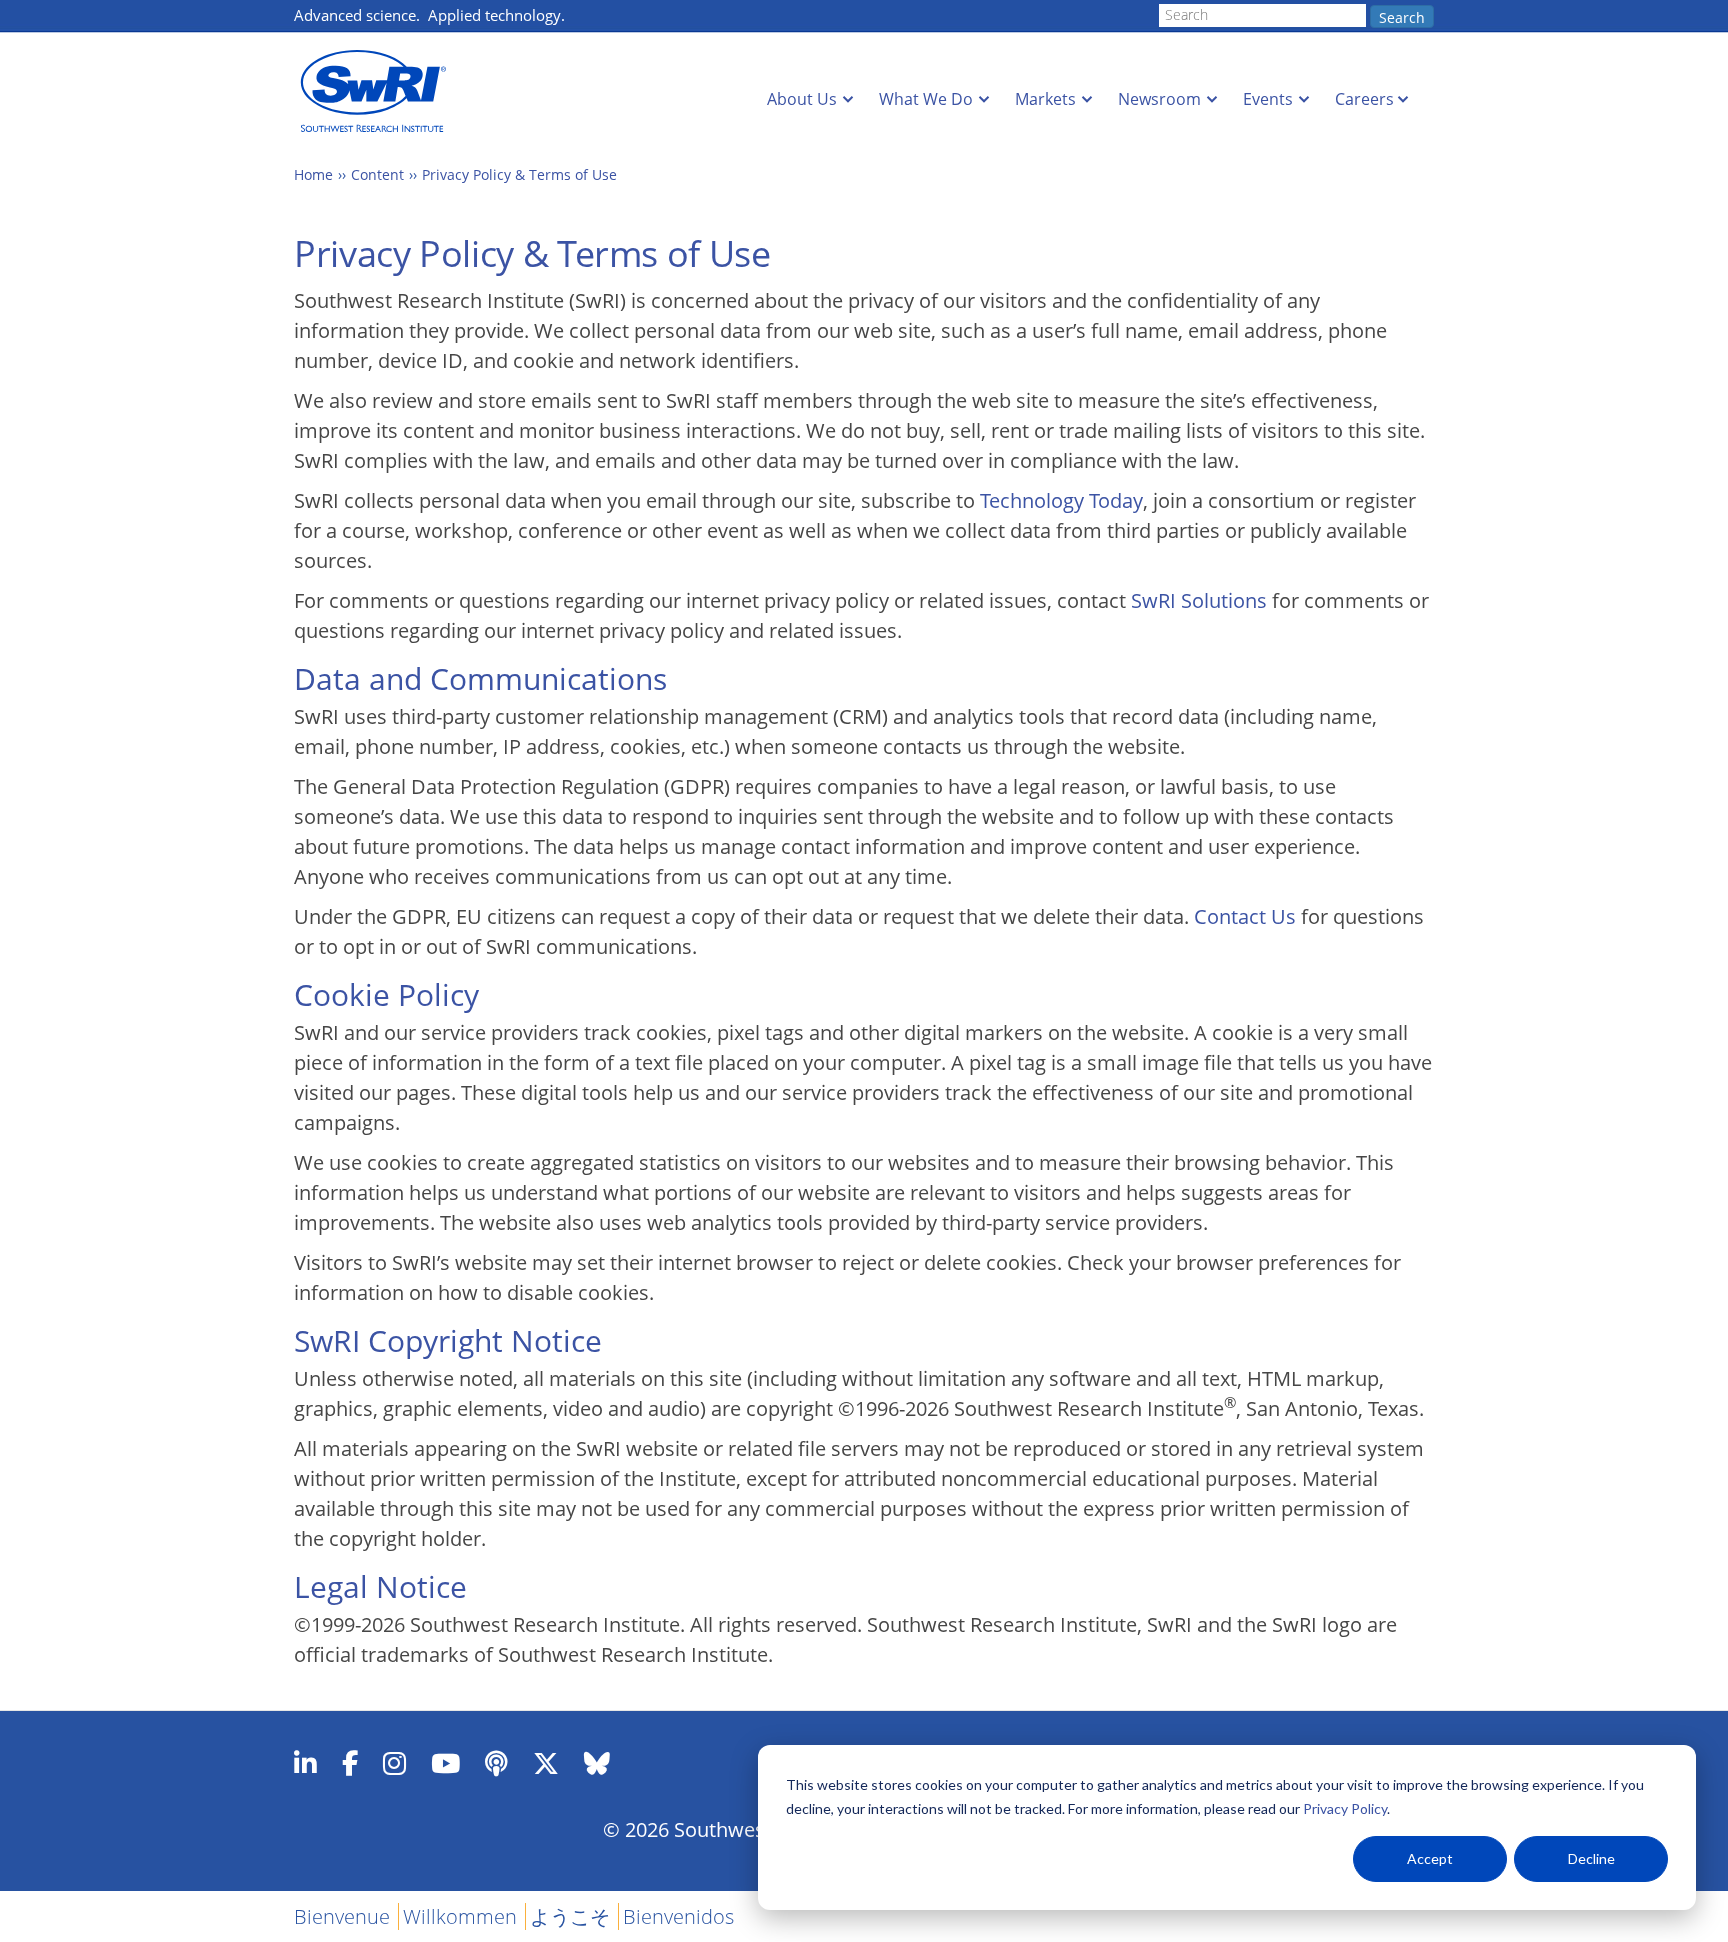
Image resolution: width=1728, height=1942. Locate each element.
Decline (1591, 1858)
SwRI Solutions (1199, 600)
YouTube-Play (445, 1763)
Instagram (394, 1763)
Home (313, 174)
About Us (802, 99)
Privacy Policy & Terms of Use (519, 174)
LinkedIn (305, 1763)
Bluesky (597, 1763)
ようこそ (570, 1916)
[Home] (379, 91)
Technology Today (1061, 500)
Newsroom (1159, 99)
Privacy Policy (1345, 1808)
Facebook (350, 1763)
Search (1402, 17)
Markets (1045, 99)
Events (1268, 99)
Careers (1364, 99)
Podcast (496, 1763)
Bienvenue (342, 1916)
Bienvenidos (678, 1916)
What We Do (926, 99)
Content (377, 174)
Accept (1430, 1858)
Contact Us (1245, 916)
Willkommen (460, 1916)
